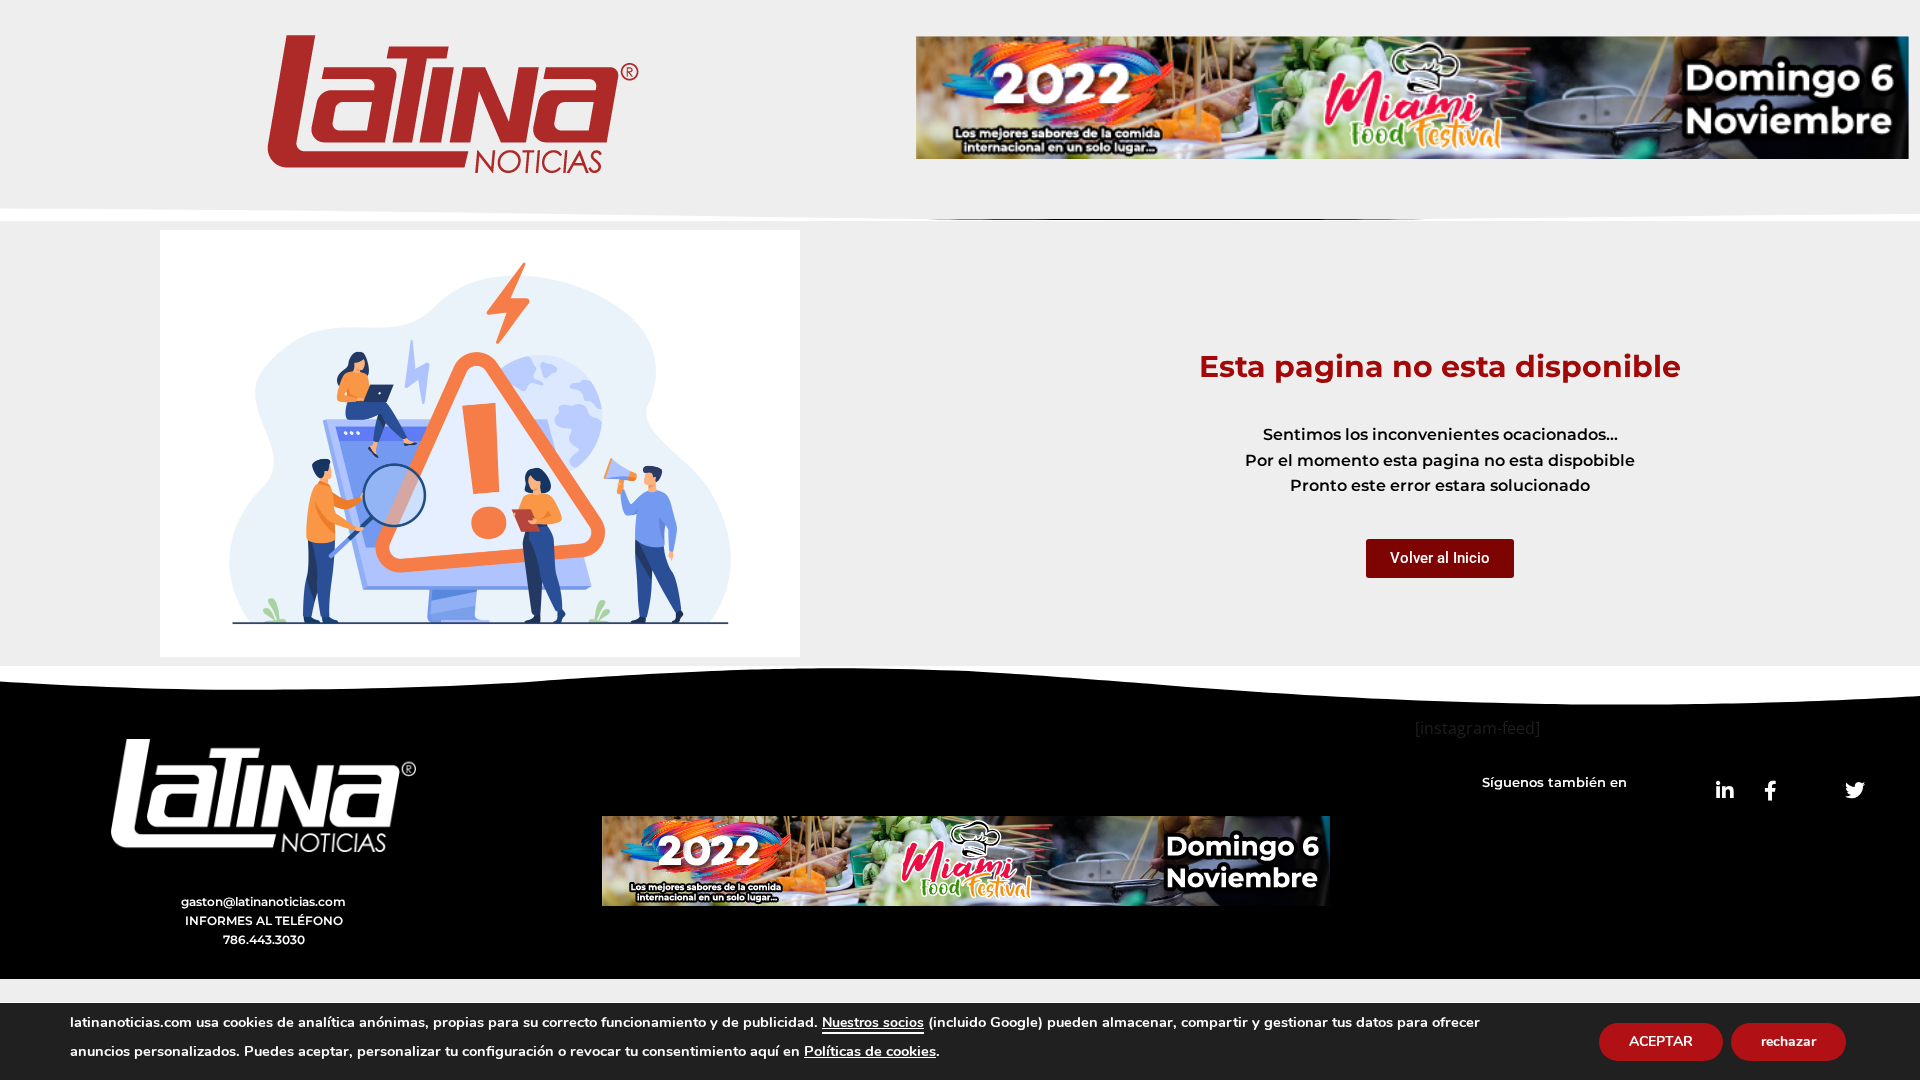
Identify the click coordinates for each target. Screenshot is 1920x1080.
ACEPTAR (1661, 1041)
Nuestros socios (873, 1022)
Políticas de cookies (870, 1051)
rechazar (1788, 1041)
